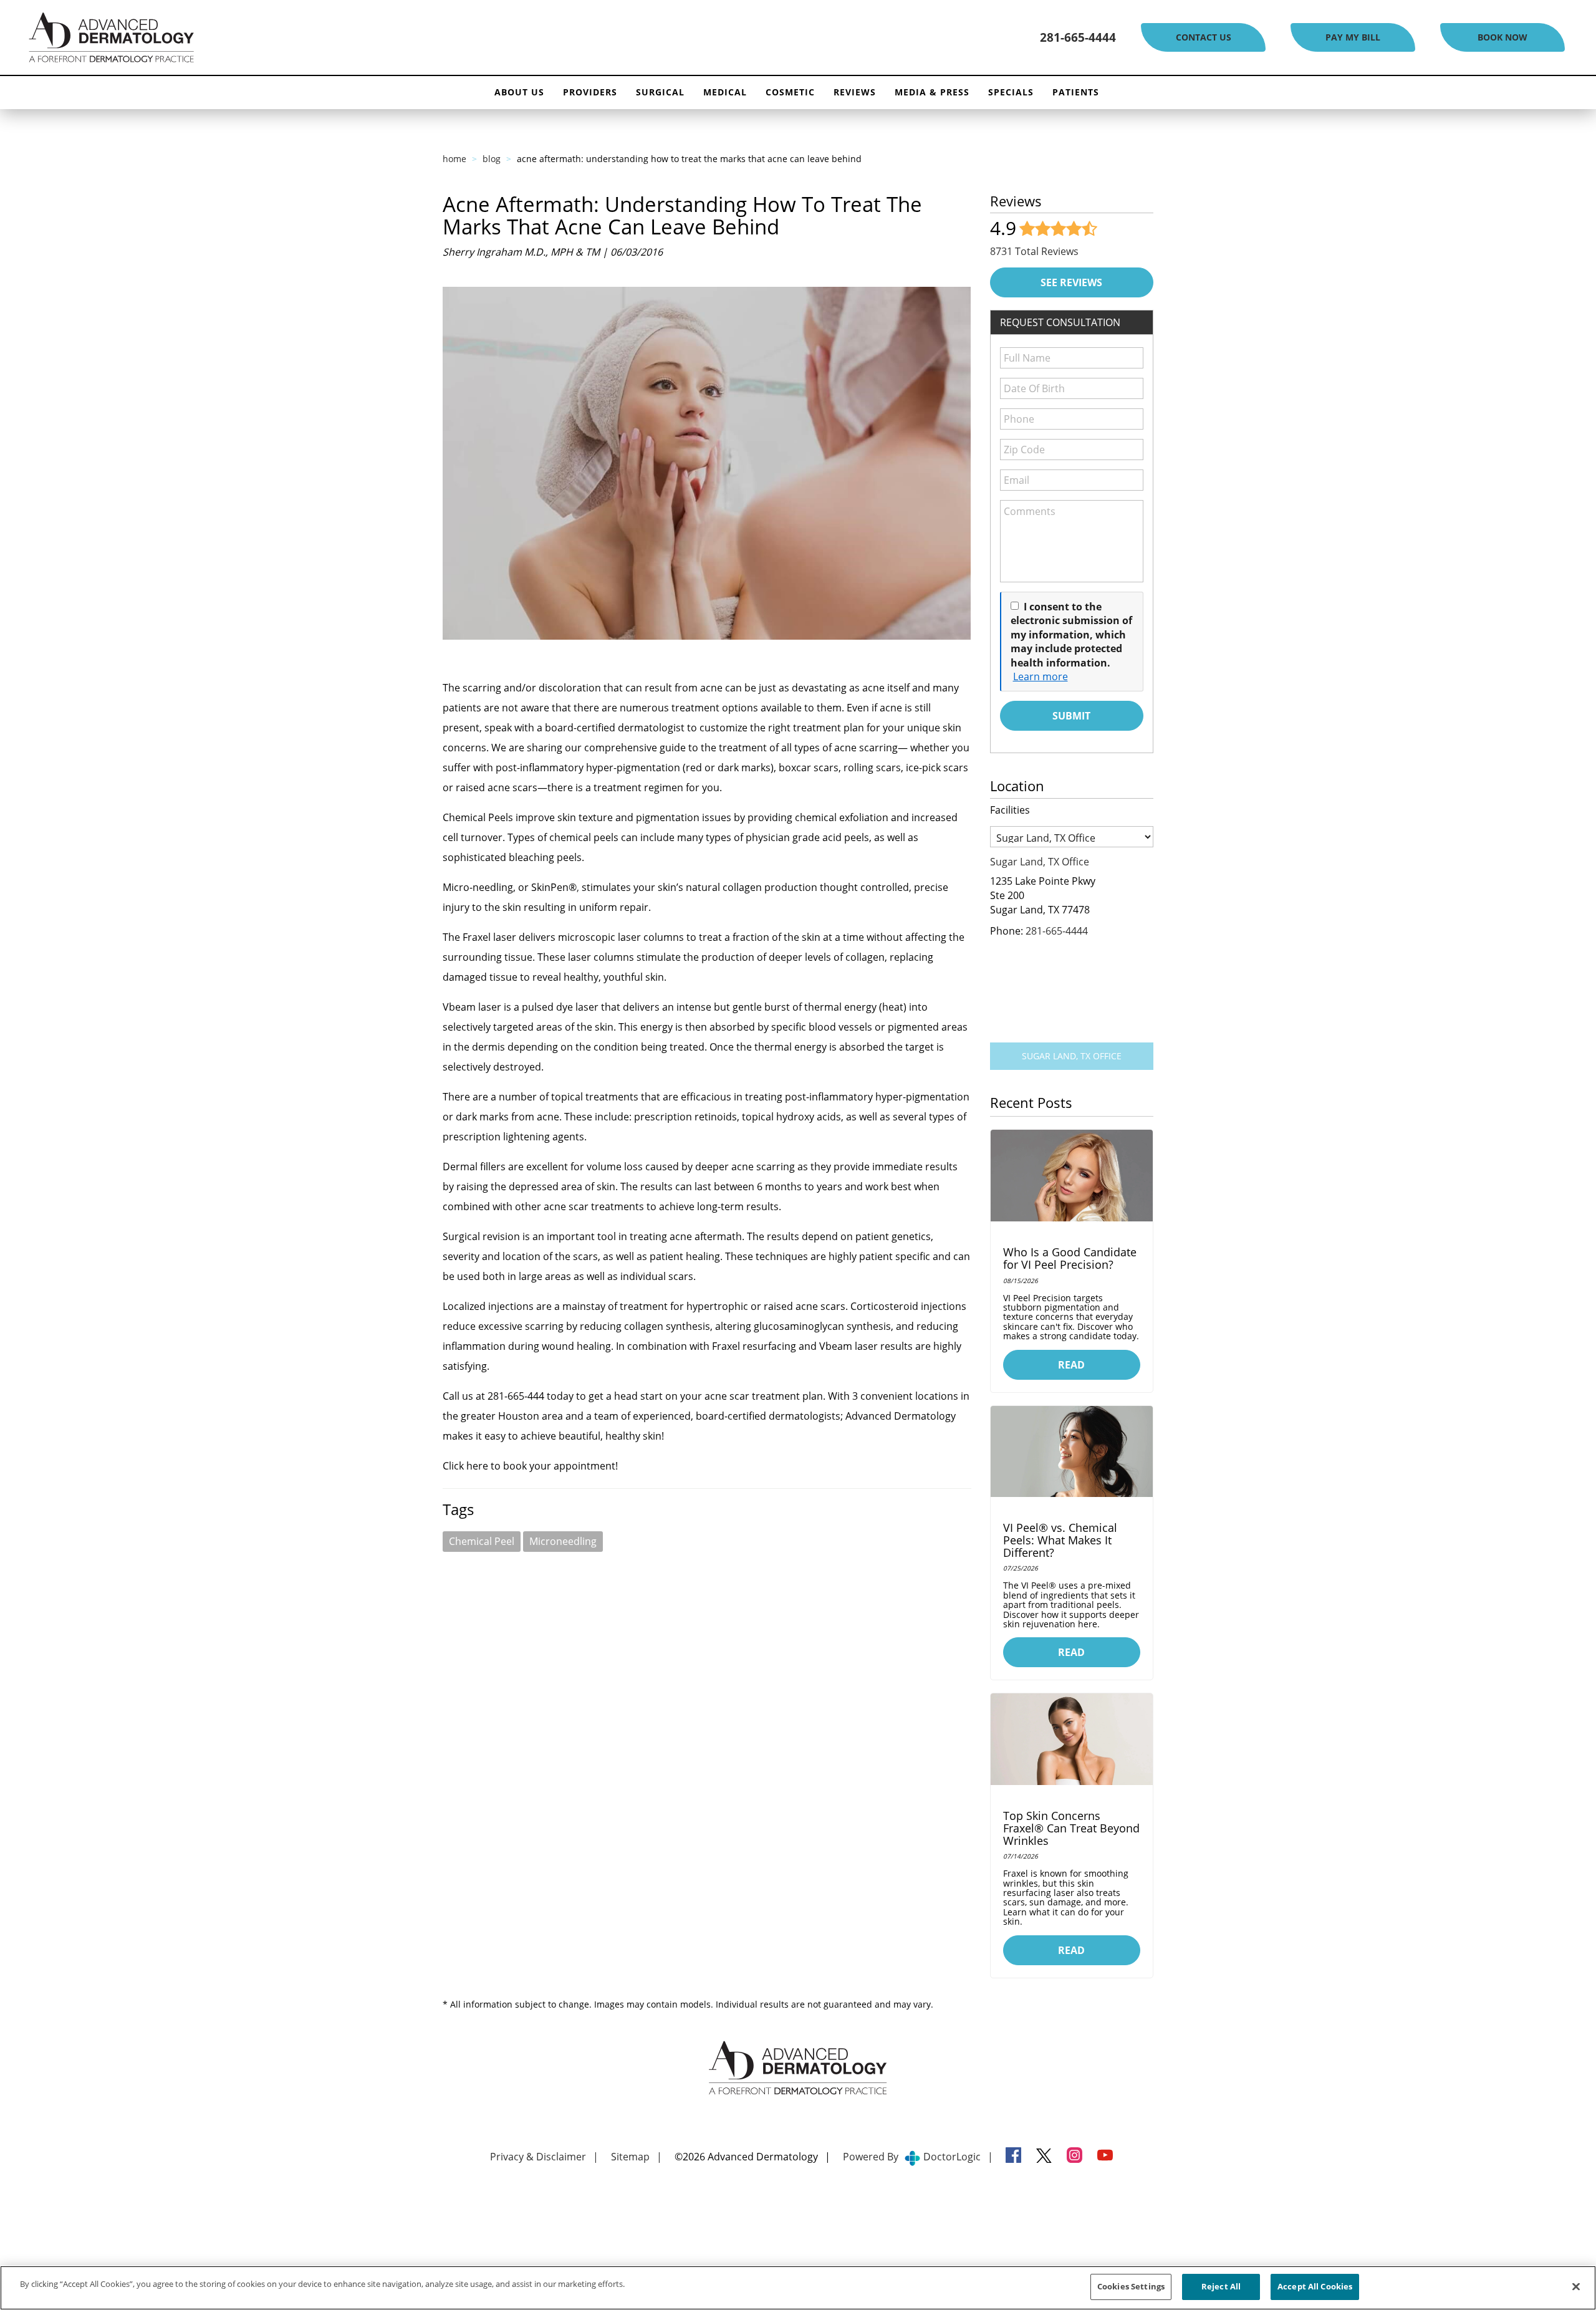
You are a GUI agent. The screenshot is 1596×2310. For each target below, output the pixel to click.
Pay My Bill (1353, 37)
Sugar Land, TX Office (1072, 1056)
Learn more (1041, 676)
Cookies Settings (1131, 2286)
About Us (519, 92)
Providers (590, 92)
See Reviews (1071, 282)
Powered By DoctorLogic (912, 2157)
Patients (1076, 92)
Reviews (855, 92)
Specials (1011, 92)
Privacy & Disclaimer (538, 2157)
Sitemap (630, 2157)
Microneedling (563, 1541)
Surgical (660, 92)
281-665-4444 (1078, 37)
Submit (1071, 716)
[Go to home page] (257, 38)
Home (454, 159)
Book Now (1502, 37)
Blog (492, 159)
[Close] (1576, 2286)
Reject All (1221, 2286)
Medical (725, 92)
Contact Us (1204, 37)
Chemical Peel (482, 1541)
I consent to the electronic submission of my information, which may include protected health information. (1071, 635)
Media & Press (932, 92)
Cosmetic (790, 92)
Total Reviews (1034, 251)
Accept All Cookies (1315, 2286)
